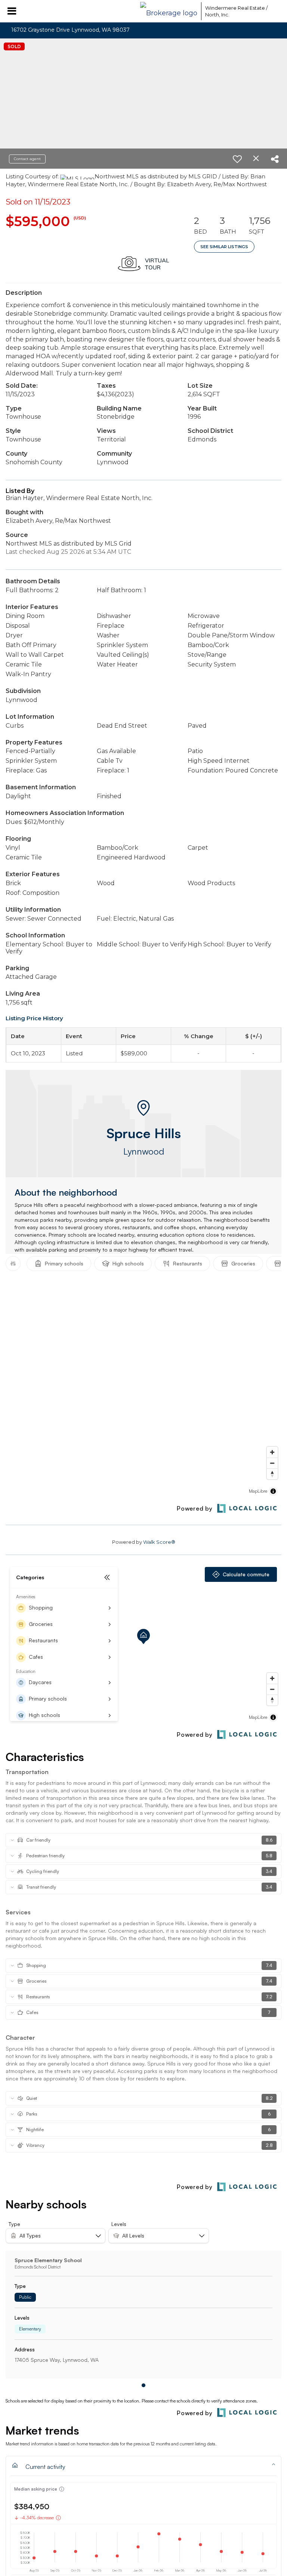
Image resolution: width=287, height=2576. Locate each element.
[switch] (237, 159)
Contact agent (27, 159)
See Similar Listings (224, 247)
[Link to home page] (169, 11)
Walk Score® (159, 1542)
